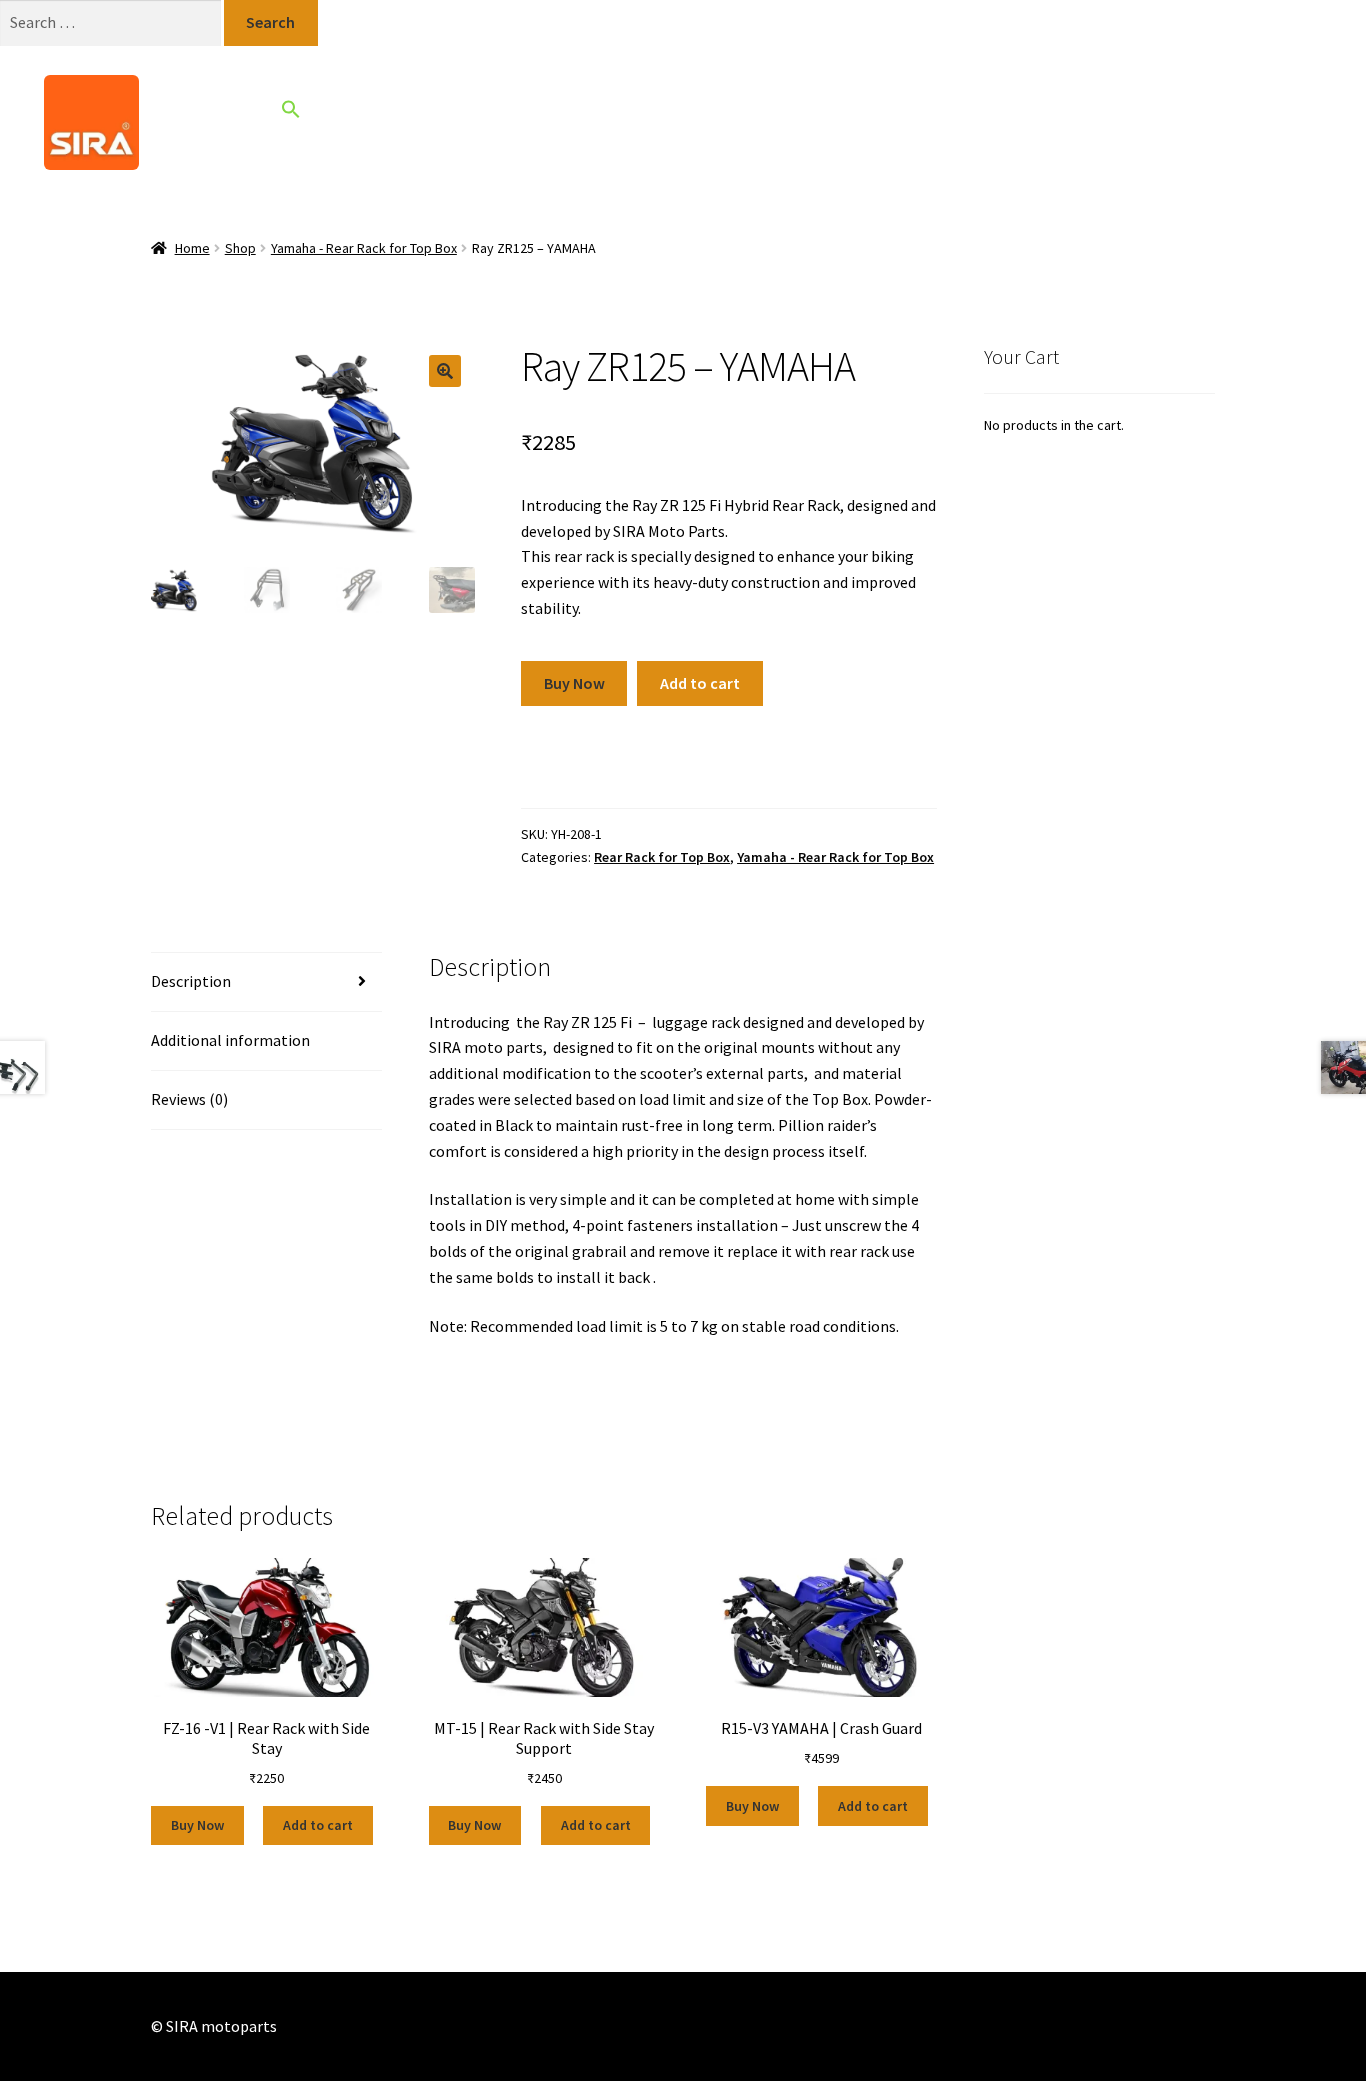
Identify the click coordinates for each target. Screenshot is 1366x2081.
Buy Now (574, 683)
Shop (639, 121)
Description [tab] (191, 981)
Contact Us (842, 121)
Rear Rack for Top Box (662, 857)
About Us (721, 121)
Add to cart (700, 683)
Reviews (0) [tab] (189, 1099)
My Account (951, 122)
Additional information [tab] (230, 1040)
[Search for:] (112, 22)
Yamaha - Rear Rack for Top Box (364, 248)
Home (569, 121)
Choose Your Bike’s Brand (407, 121)
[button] (291, 113)
